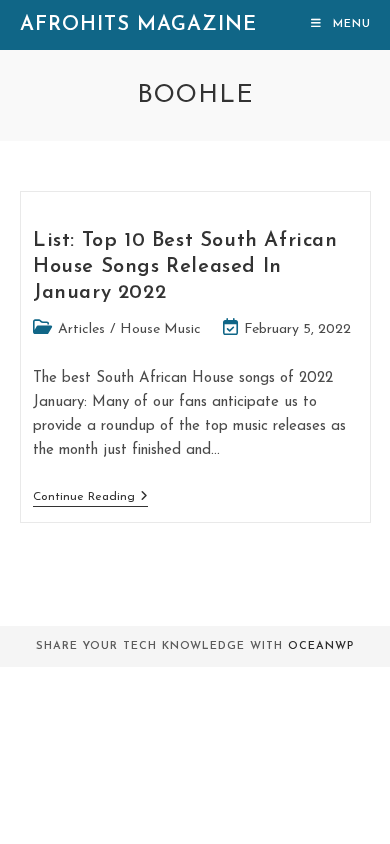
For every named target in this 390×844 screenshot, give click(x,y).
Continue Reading (90, 496)
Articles (81, 329)
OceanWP (321, 646)
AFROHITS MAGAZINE (138, 25)
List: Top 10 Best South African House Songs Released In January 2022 (185, 267)
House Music (160, 329)
